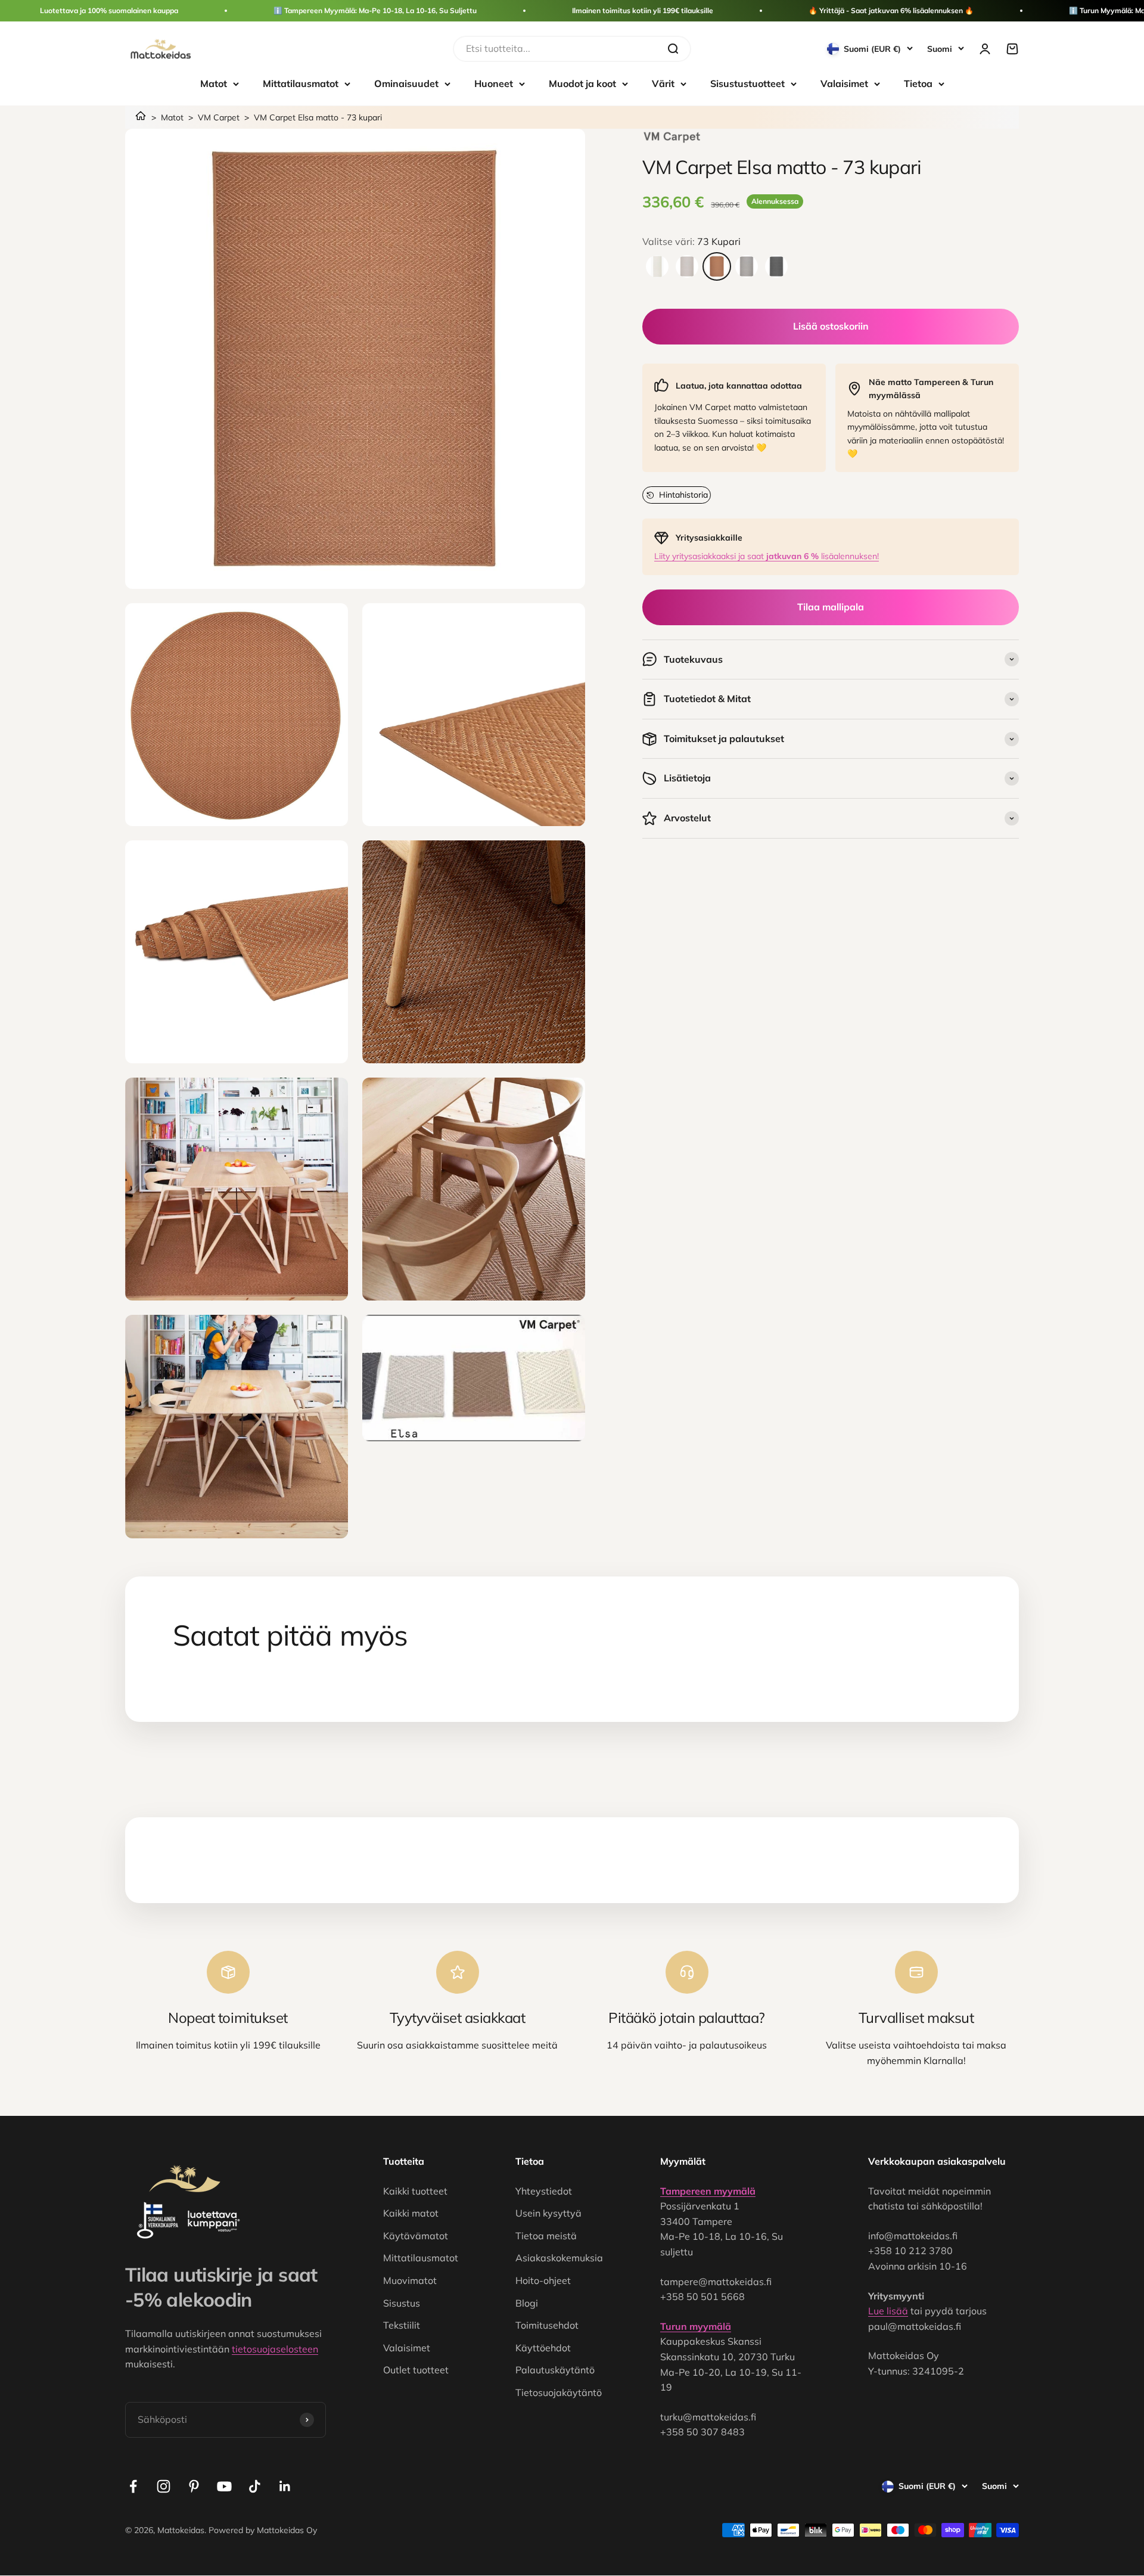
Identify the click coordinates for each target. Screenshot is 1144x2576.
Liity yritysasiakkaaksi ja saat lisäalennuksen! (767, 556)
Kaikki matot (411, 2213)
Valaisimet (844, 83)
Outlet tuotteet (416, 2370)
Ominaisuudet (406, 83)
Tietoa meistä (546, 2236)
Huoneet (494, 83)
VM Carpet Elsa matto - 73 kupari (318, 117)
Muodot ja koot (582, 83)
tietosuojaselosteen (275, 2349)
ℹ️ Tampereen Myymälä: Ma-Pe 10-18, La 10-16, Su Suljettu (375, 10)
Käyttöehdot (543, 2348)
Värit (663, 83)
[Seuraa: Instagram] (164, 2486)
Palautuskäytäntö (555, 2370)
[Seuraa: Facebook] (133, 2486)
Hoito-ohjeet (543, 2280)
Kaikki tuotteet (415, 2191)
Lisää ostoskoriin (831, 326)
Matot (214, 83)
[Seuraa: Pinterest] (194, 2486)
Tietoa (918, 83)
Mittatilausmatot (301, 83)
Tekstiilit (402, 2325)
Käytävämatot (416, 2236)
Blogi (527, 2303)
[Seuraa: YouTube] (224, 2486)
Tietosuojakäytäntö (559, 2392)
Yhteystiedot (544, 2191)
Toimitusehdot (547, 2325)
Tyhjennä (635, 48)
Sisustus (402, 2303)
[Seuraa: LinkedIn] (285, 2486)
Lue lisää (888, 2311)
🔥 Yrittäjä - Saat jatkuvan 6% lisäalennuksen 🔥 (891, 10)
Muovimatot (410, 2280)
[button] (677, 495)
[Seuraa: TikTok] (255, 2486)
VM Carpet (219, 117)
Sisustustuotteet (747, 83)
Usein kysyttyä (548, 2213)
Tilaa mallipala (831, 607)
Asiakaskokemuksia (559, 2258)
